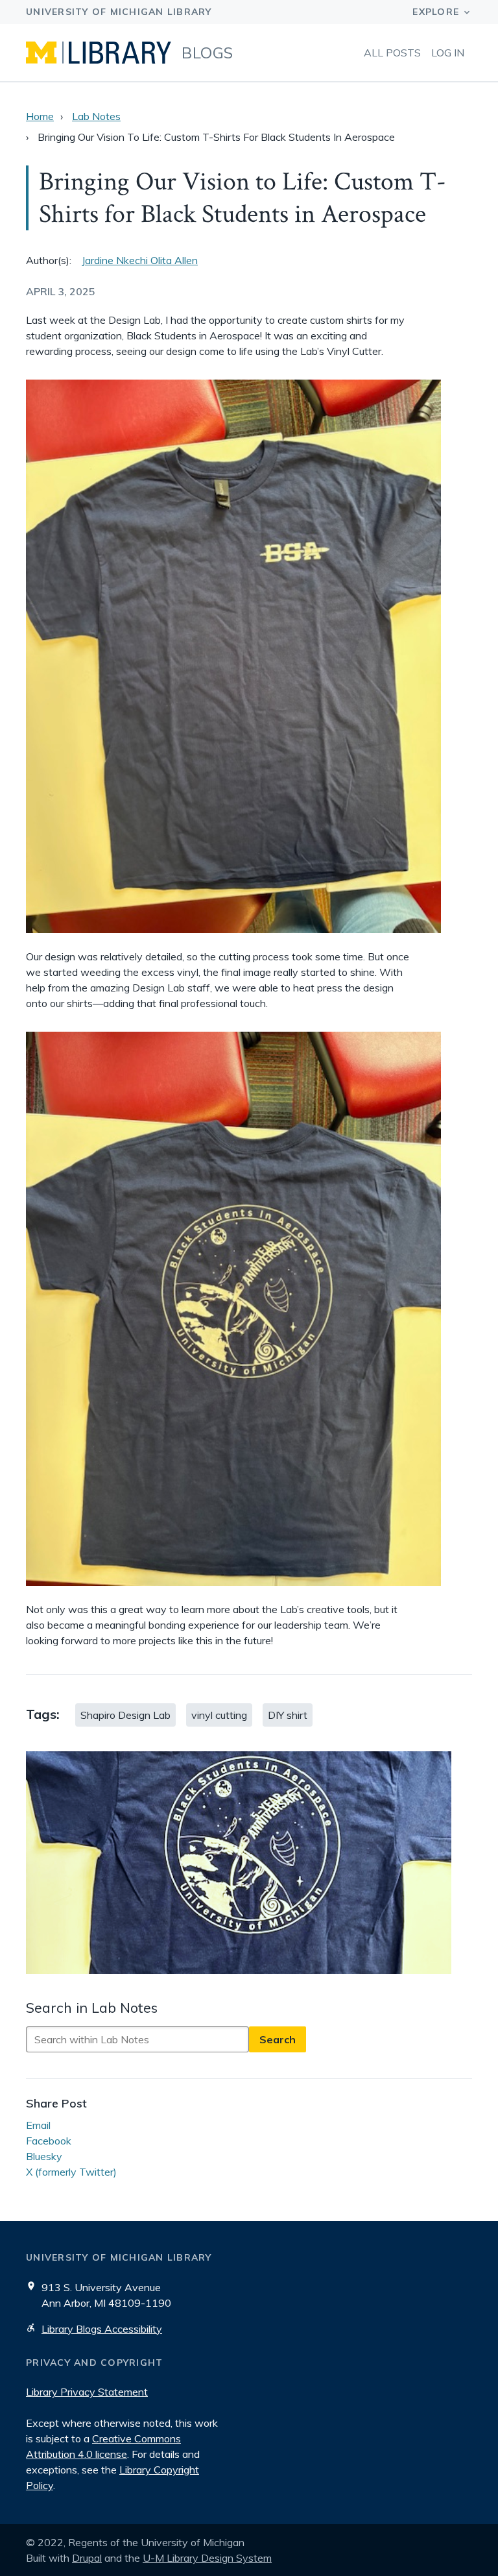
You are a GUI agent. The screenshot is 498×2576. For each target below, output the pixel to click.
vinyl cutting (219, 1715)
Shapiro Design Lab (125, 1715)
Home (40, 116)
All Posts (392, 53)
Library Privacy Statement (87, 2392)
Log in (448, 53)
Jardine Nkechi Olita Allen (140, 260)
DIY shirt (288, 1715)
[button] (249, 1865)
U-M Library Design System (207, 2558)
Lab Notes (96, 116)
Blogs (207, 53)
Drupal (87, 2558)
